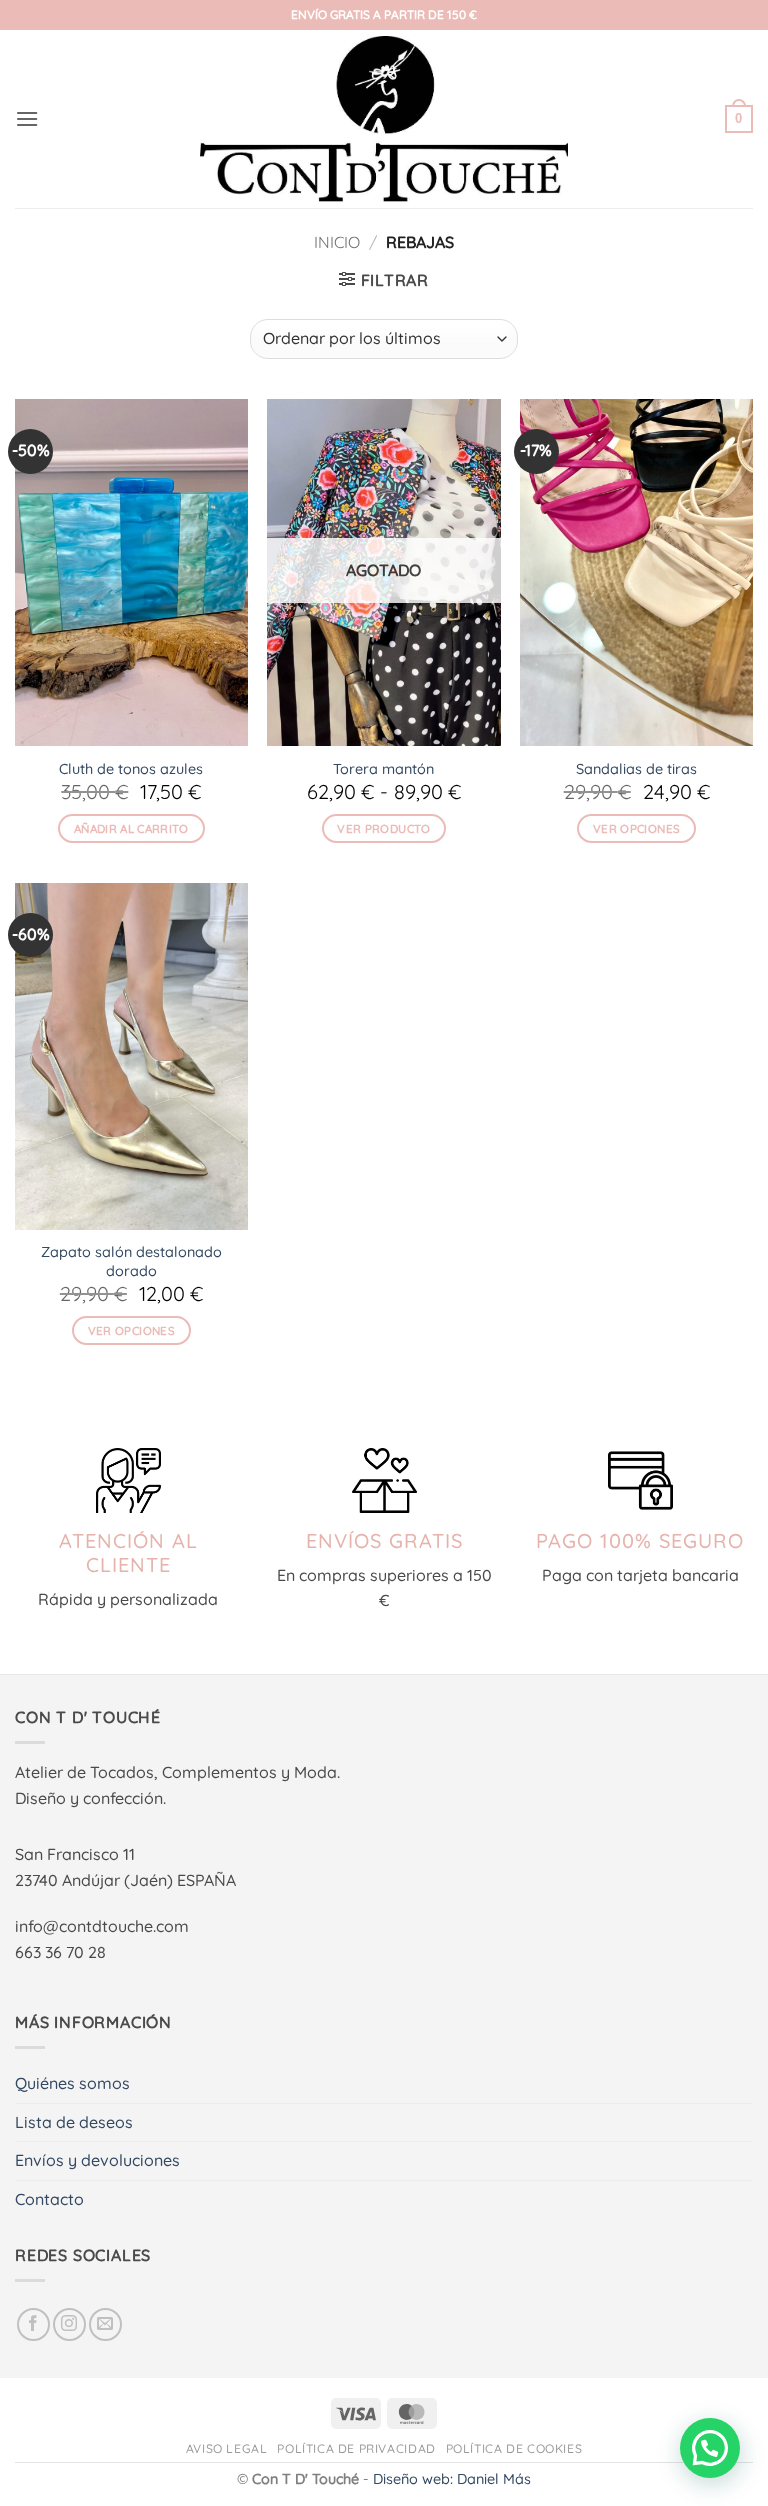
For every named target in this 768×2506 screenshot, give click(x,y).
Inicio (337, 242)
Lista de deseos (74, 2122)
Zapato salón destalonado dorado (131, 1261)
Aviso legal (227, 2448)
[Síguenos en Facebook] (33, 2324)
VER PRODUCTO (383, 828)
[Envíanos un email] (105, 2324)
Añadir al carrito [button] (131, 828)
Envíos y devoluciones (97, 2160)
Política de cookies (514, 2448)
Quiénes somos (72, 2083)
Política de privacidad (356, 2448)
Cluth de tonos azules (131, 769)
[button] (27, 118)
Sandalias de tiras (636, 769)
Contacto (49, 2199)
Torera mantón (383, 769)
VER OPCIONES (636, 828)
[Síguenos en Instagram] (69, 2324)
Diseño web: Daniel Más (452, 2479)
